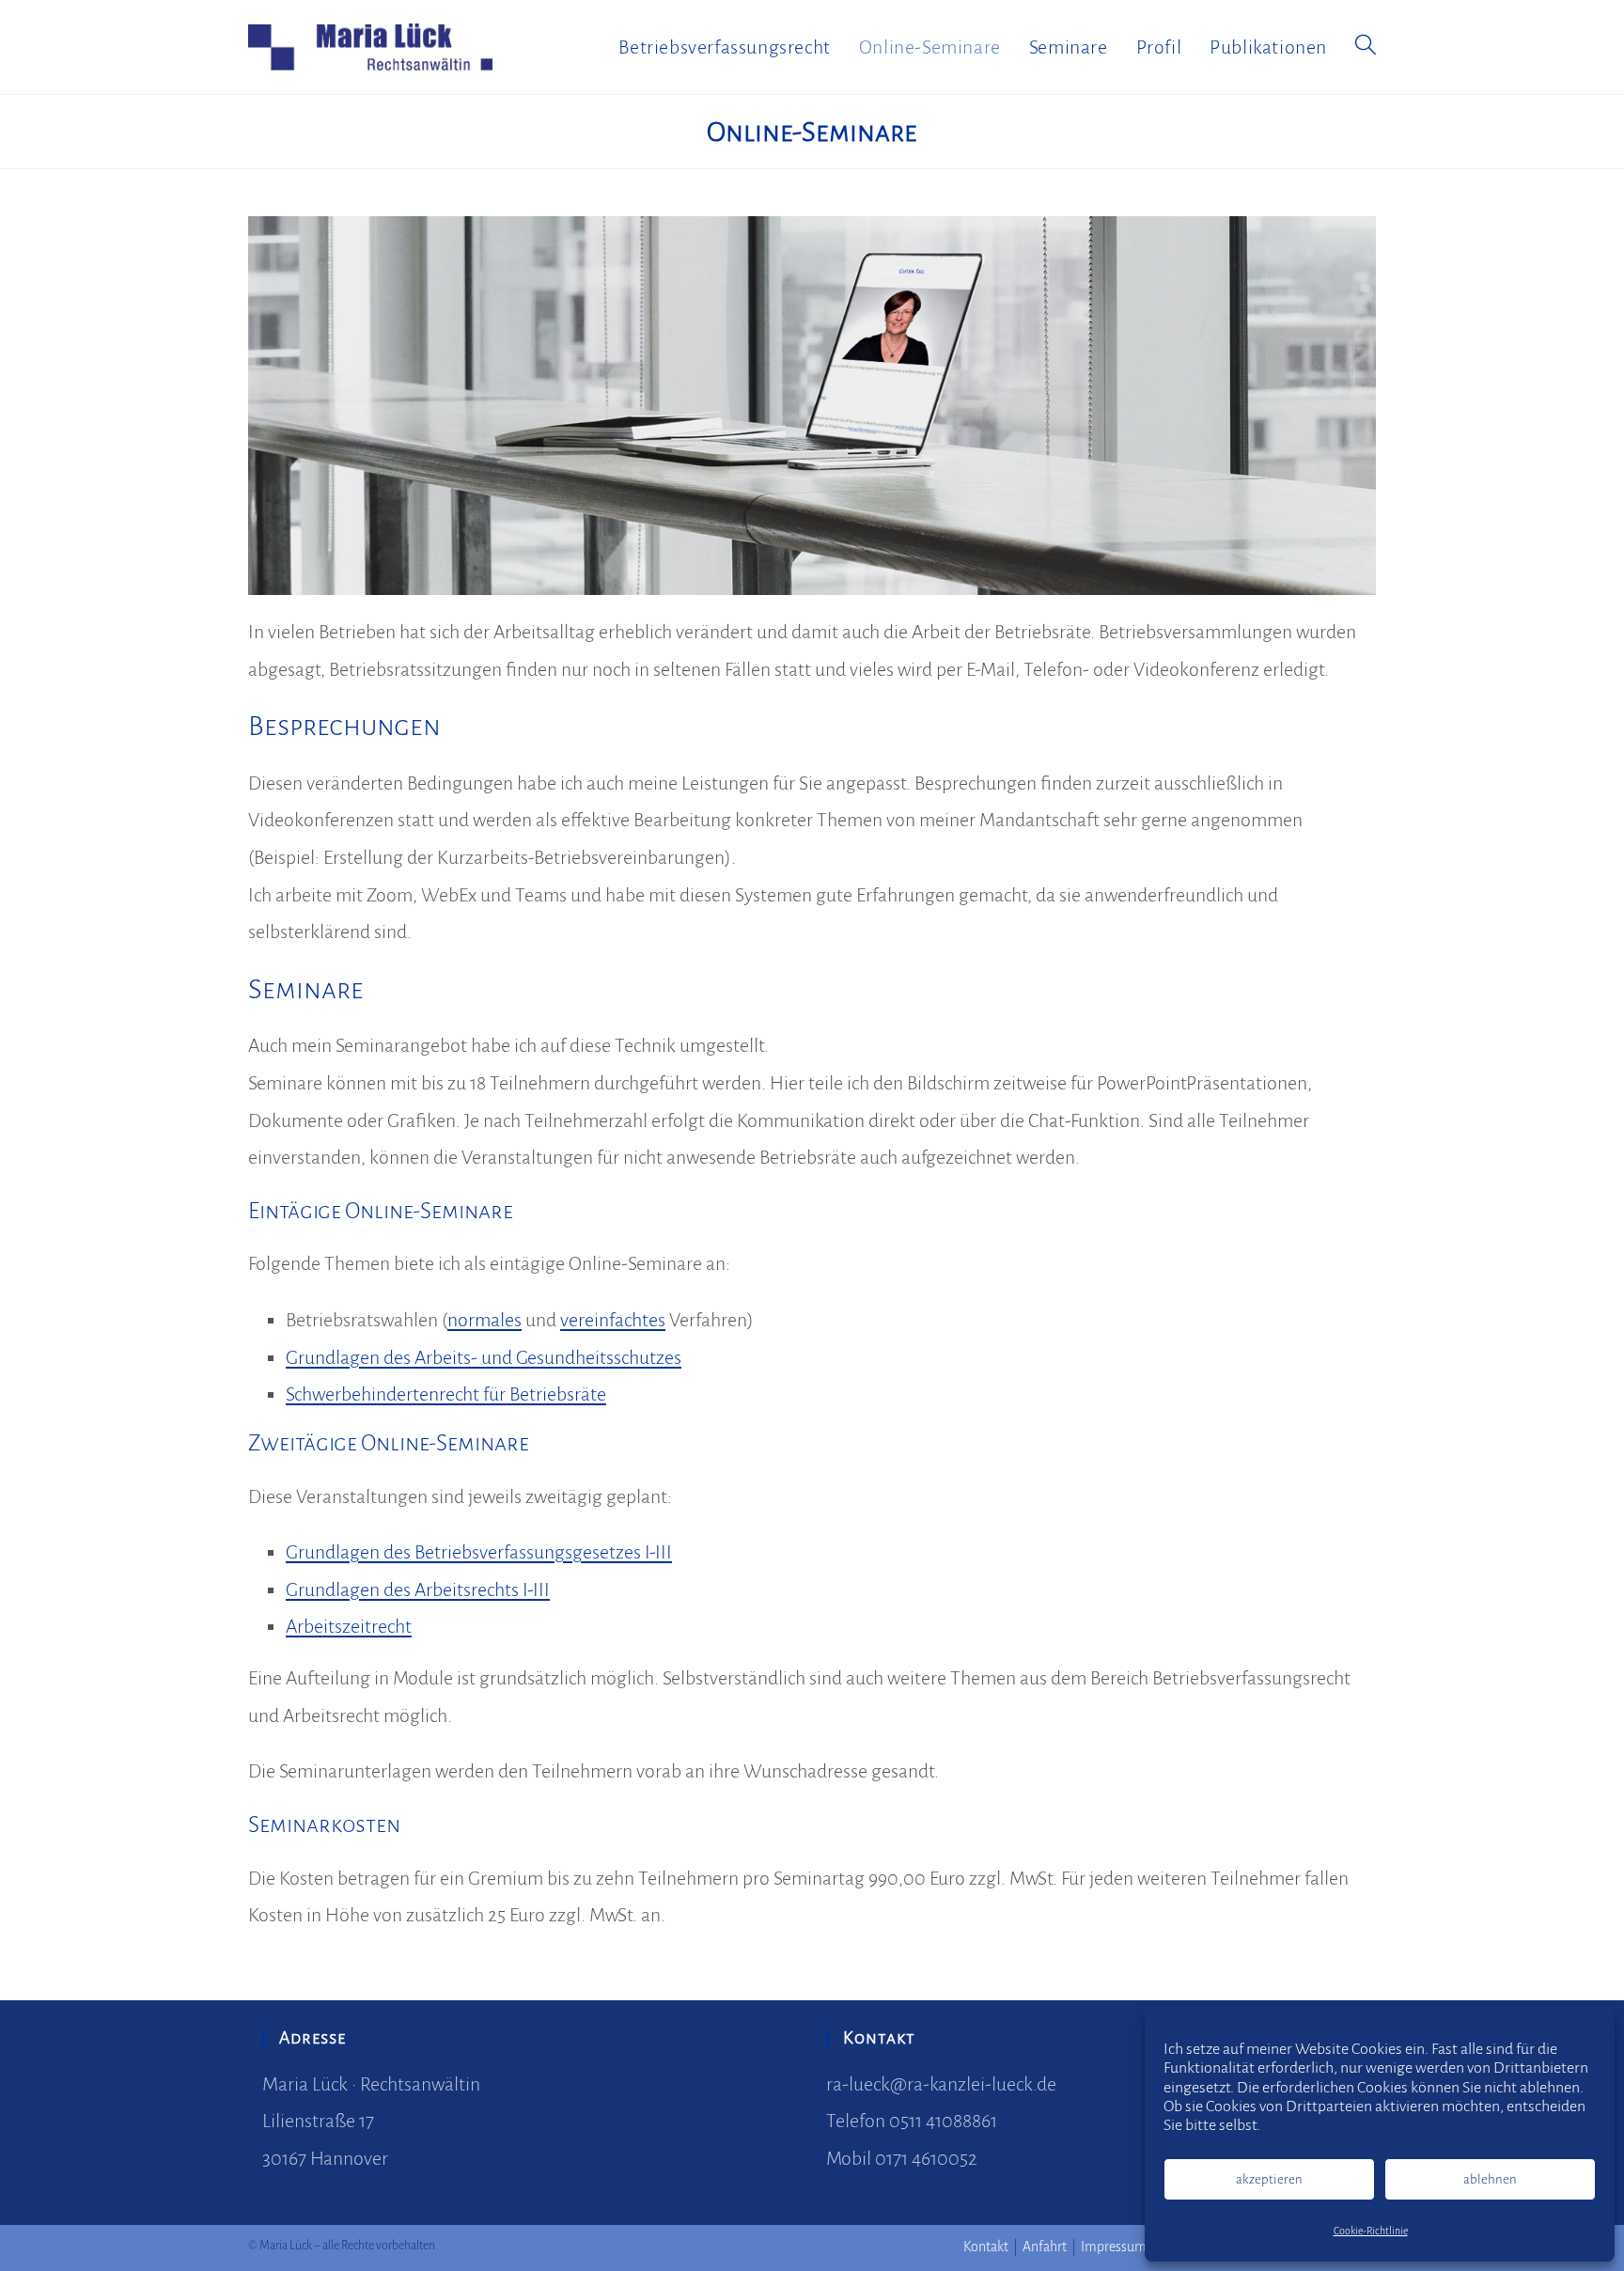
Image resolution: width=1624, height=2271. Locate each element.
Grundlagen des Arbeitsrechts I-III (418, 1590)
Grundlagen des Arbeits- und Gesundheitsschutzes (484, 1357)
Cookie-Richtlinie (1371, 2231)
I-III (656, 1552)
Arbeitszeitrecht (349, 1626)
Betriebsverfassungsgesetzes (528, 1552)
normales (484, 1320)
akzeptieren (1269, 2179)
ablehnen (1490, 2179)
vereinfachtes (613, 1320)
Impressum (1114, 2247)
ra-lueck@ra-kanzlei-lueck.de (941, 2084)
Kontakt (986, 2247)
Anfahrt (1045, 2247)
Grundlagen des (350, 1552)
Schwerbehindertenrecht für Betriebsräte (446, 1394)
